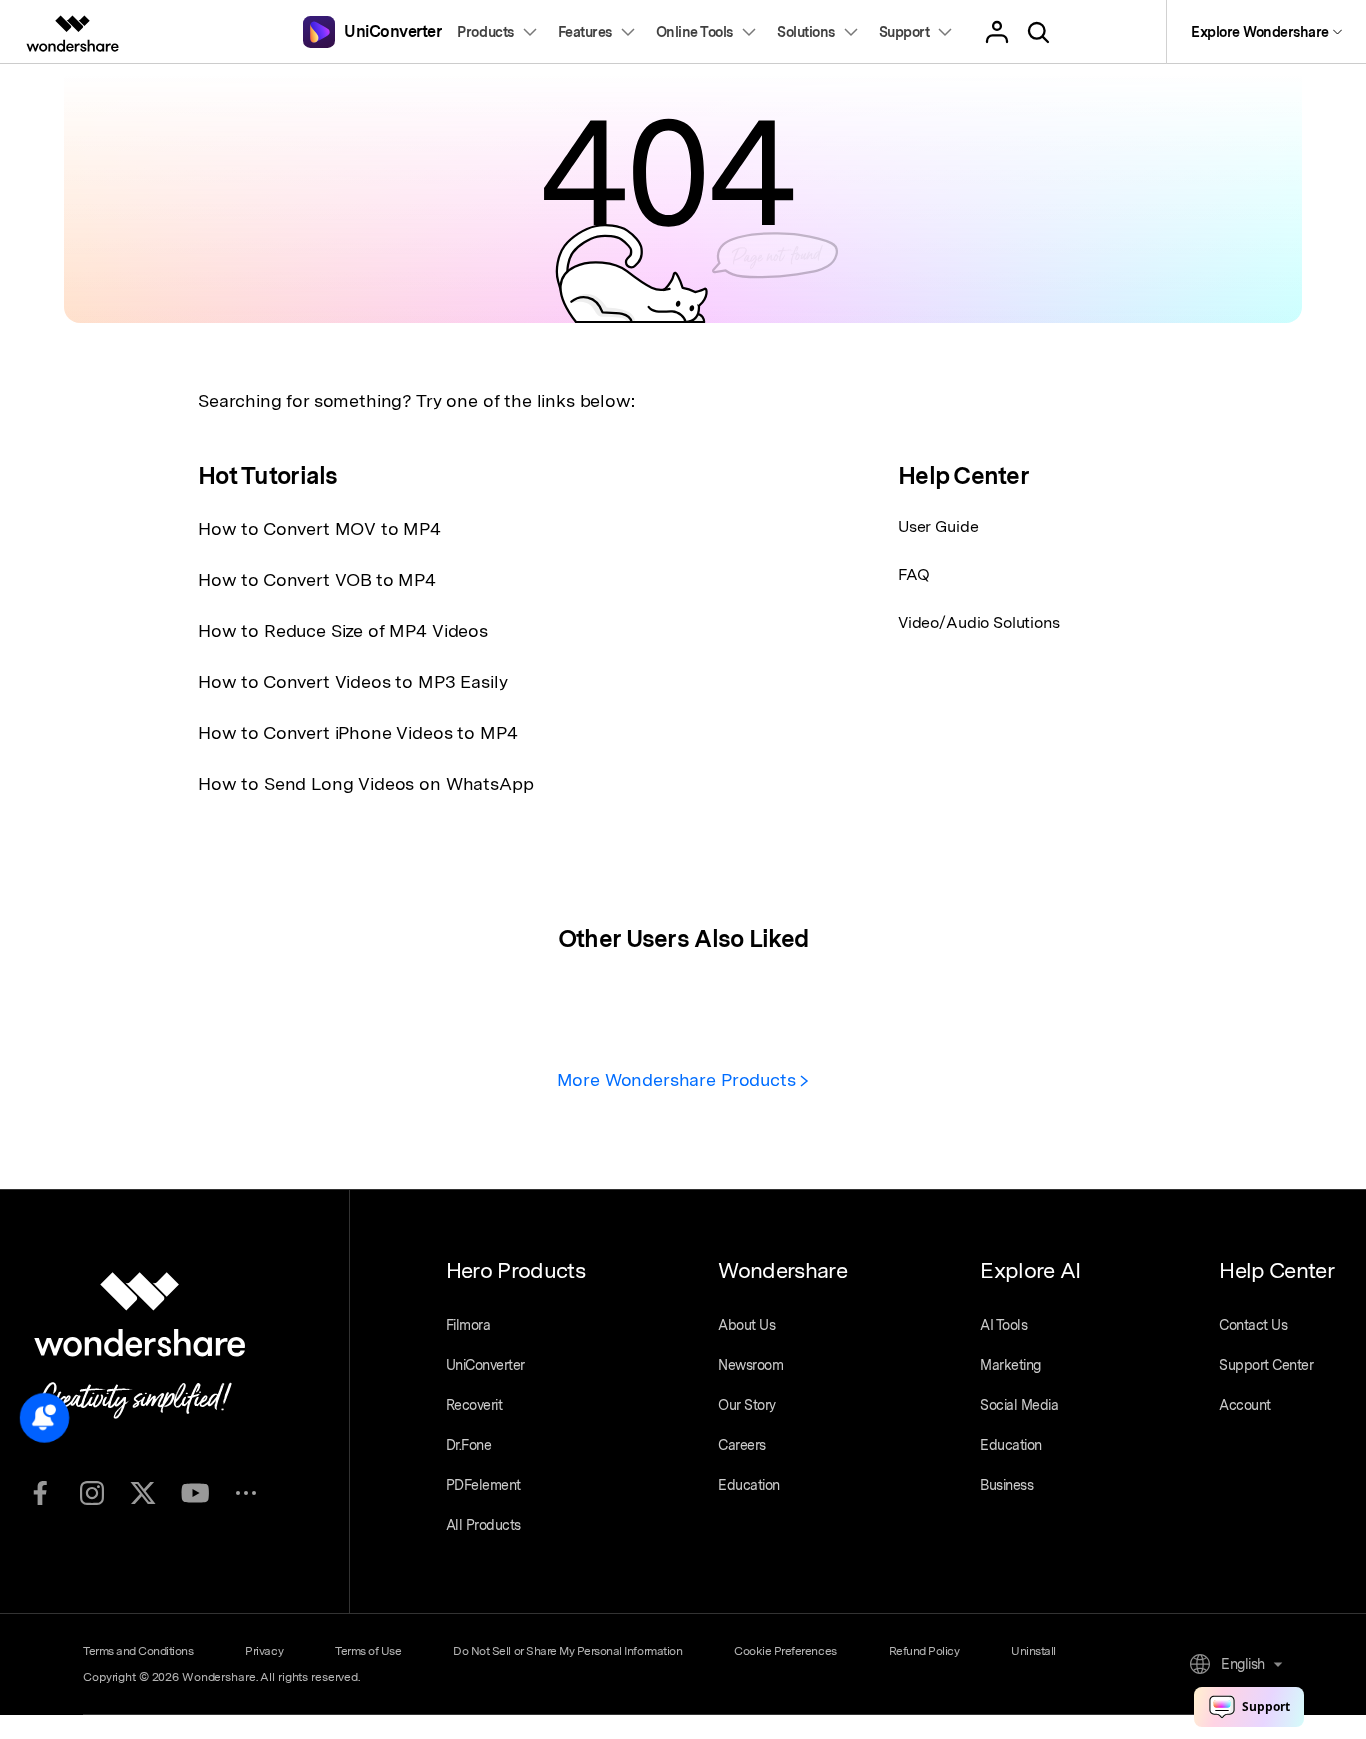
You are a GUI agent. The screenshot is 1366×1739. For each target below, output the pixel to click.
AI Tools (1003, 1325)
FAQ (914, 574)
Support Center (1266, 1365)
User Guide (938, 526)
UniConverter (485, 1365)
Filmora (468, 1325)
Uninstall (1033, 1651)
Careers (742, 1445)
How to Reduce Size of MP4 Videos (343, 630)
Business (1006, 1485)
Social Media (1019, 1405)
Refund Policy (924, 1651)
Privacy (264, 1651)
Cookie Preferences (785, 1651)
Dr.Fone (469, 1445)
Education (749, 1485)
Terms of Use (368, 1651)
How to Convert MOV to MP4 (319, 528)
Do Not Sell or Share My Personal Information (567, 1651)
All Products (483, 1525)
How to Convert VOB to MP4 (317, 579)
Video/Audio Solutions (979, 622)
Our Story (747, 1405)
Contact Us (1253, 1325)
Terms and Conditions (138, 1651)
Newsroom (750, 1365)
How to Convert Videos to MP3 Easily (352, 681)
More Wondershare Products (679, 1079)
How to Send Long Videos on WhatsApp (365, 783)
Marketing (1010, 1365)
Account (1245, 1405)
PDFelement (483, 1485)
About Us (746, 1325)
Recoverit (474, 1405)
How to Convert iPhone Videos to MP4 (357, 732)
